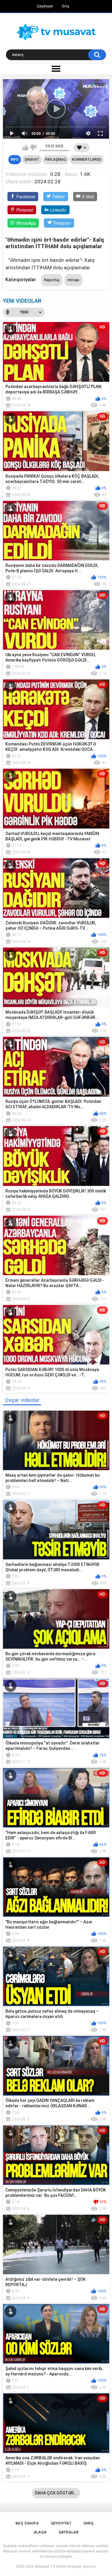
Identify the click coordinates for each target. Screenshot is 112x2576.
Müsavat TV (45, 2566)
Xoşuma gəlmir (33, 148)
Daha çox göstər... (56, 2493)
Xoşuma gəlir (26, 148)
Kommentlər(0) (87, 160)
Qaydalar (69, 2532)
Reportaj (52, 280)
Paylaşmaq (56, 160)
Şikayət (32, 160)
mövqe (73, 280)
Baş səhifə (27, 2523)
